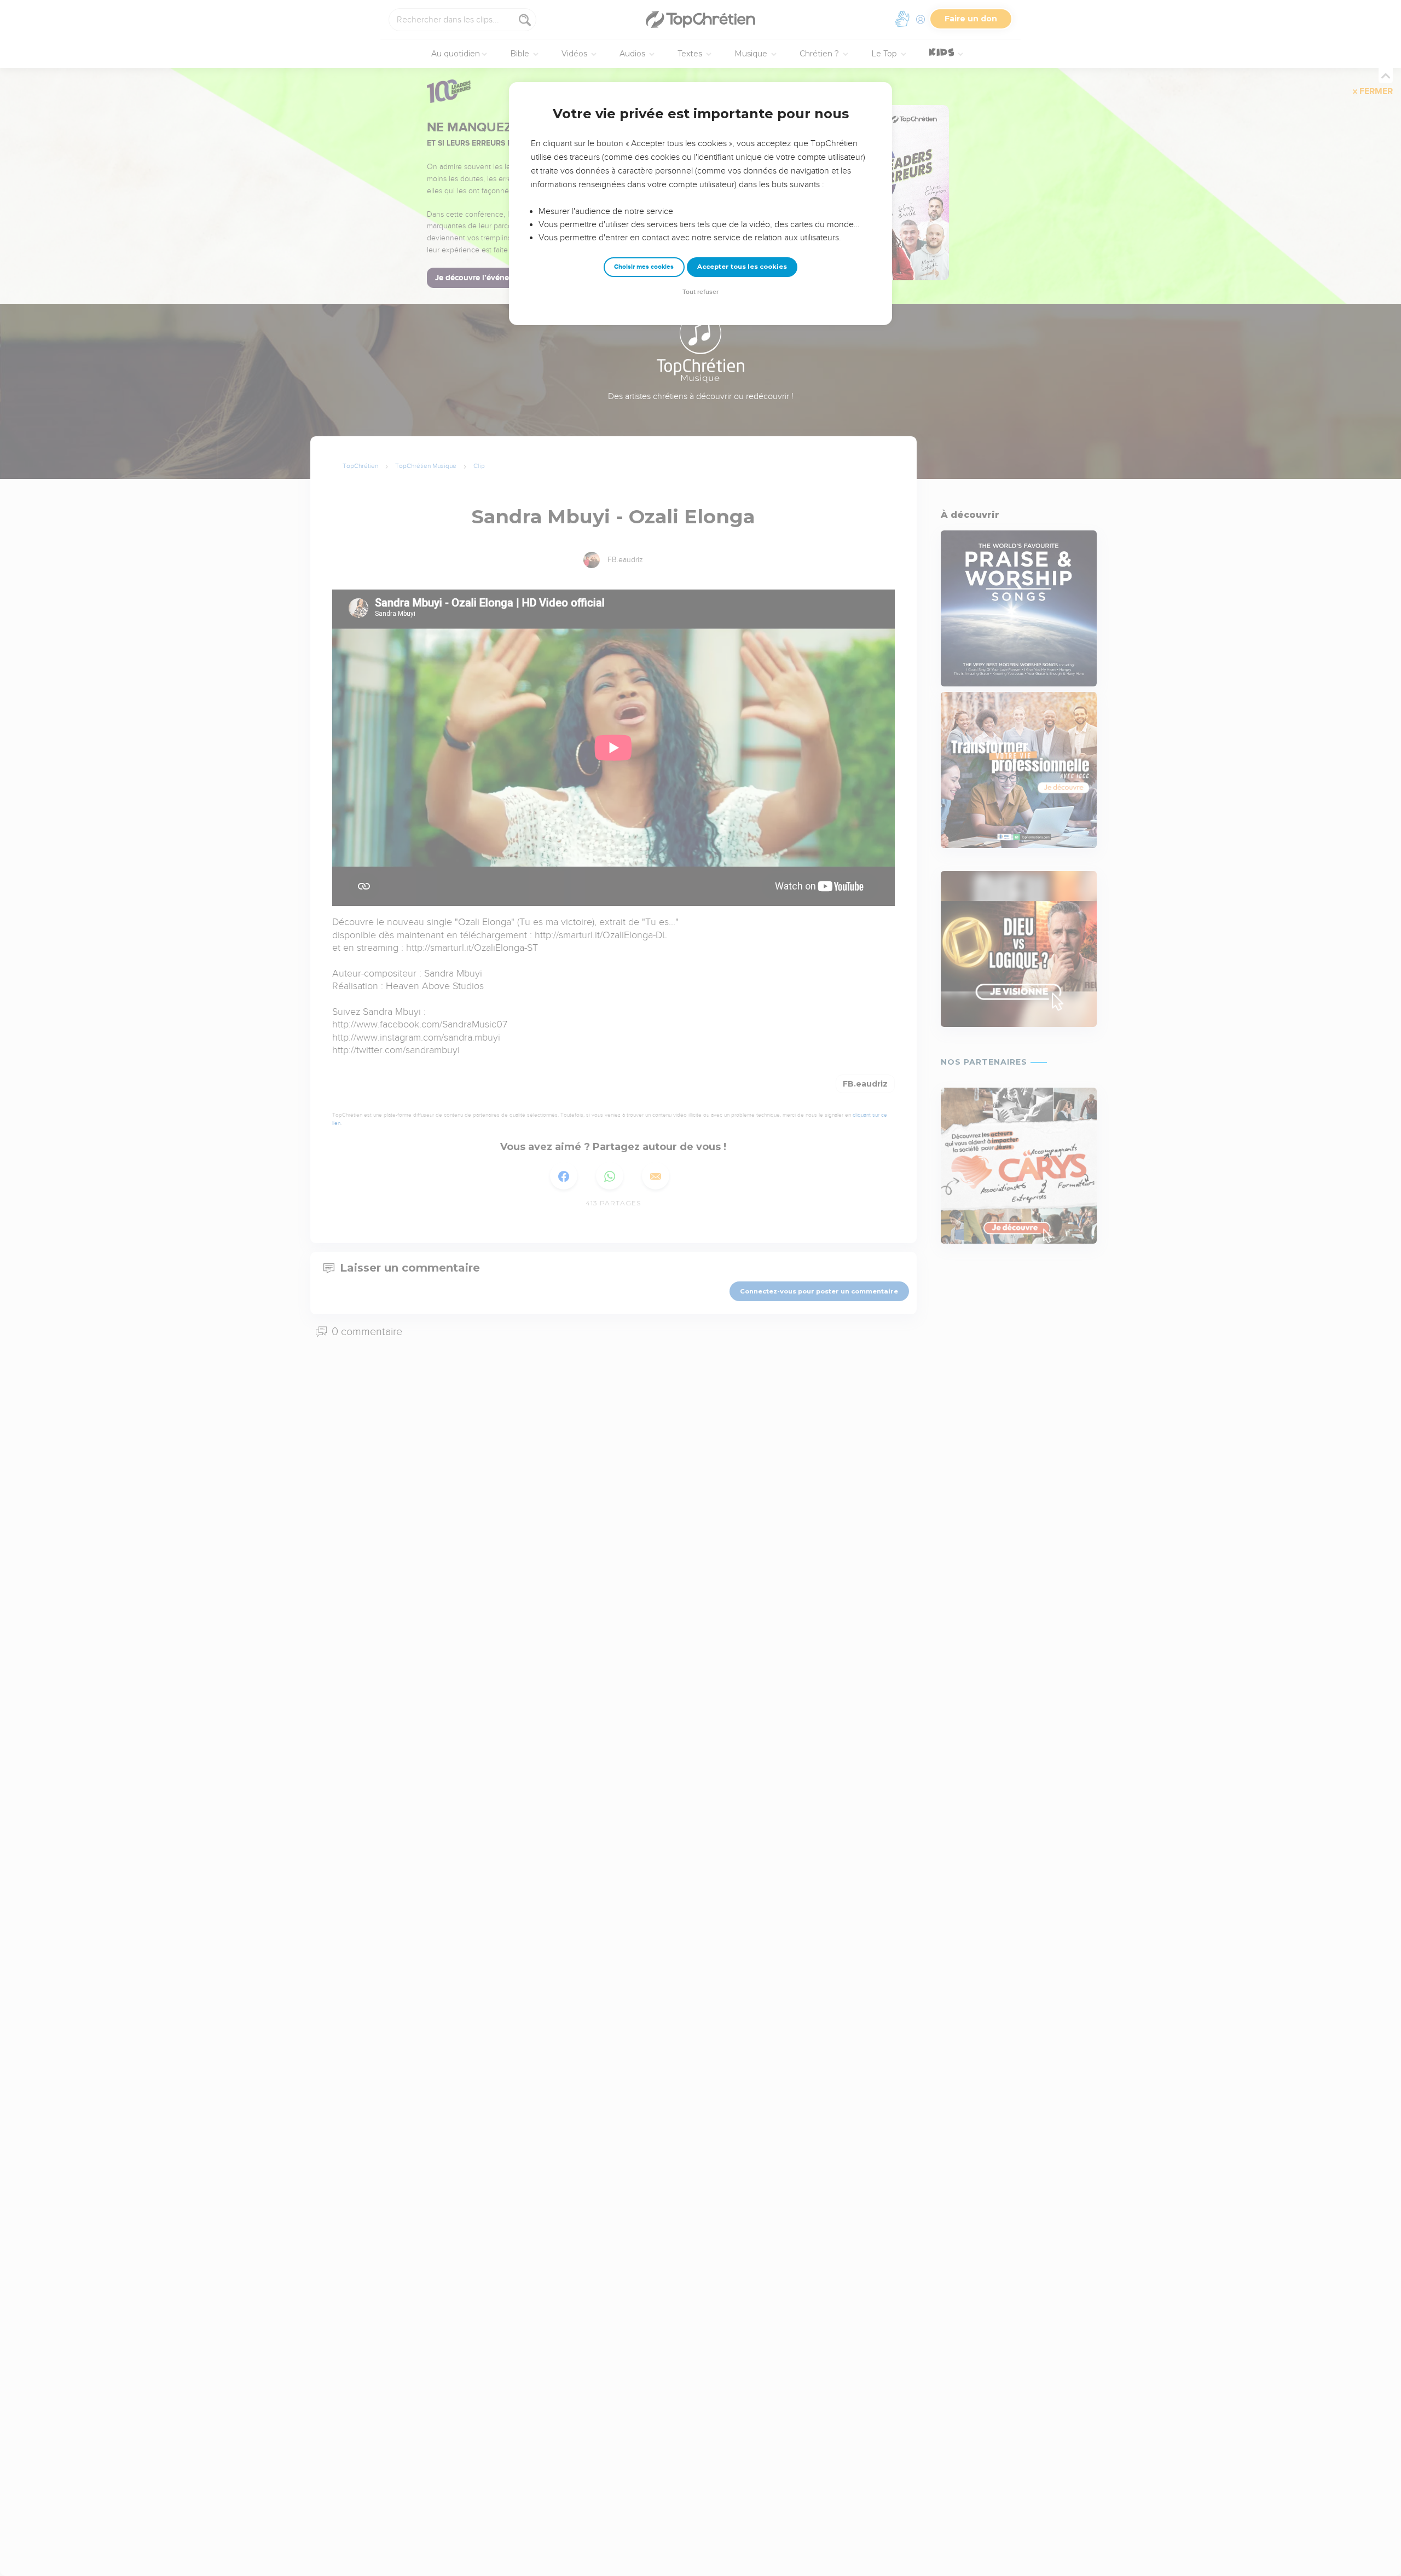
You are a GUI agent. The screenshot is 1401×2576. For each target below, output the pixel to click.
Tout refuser (700, 292)
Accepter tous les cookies (742, 267)
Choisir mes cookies (644, 267)
